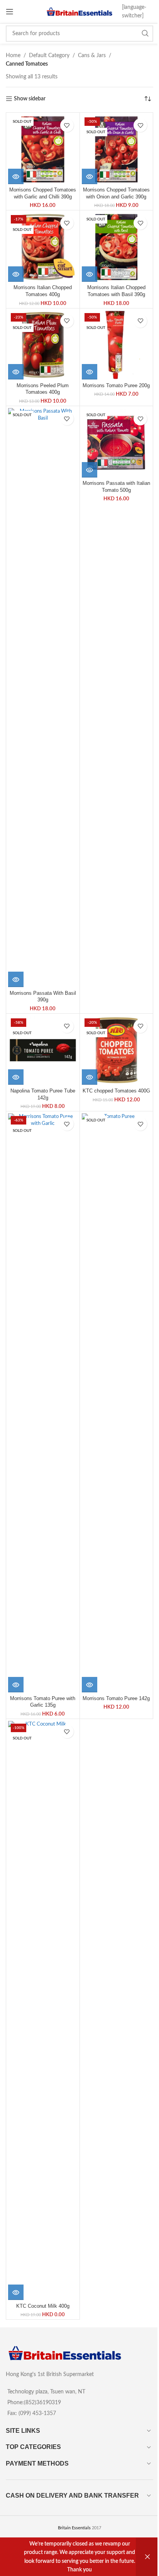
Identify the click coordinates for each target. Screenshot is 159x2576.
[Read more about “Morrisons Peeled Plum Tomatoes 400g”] (16, 372)
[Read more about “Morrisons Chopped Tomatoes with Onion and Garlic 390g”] (90, 176)
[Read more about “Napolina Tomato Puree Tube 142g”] (16, 1077)
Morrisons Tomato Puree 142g (116, 1699)
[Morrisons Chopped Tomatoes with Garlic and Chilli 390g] (43, 149)
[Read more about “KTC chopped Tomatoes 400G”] (90, 1077)
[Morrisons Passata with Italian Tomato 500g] (117, 443)
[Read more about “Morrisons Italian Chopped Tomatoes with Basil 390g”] (90, 274)
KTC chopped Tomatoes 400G (116, 1091)
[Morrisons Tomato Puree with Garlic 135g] (43, 1403)
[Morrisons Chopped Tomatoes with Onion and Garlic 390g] (117, 149)
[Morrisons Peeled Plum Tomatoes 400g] (43, 345)
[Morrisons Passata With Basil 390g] (43, 698)
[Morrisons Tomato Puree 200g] (117, 345)
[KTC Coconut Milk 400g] (43, 2010)
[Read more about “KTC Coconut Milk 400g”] (16, 2292)
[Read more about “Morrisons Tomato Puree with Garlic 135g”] (16, 1685)
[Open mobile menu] (10, 12)
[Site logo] (80, 12)
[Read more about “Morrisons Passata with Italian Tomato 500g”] (90, 470)
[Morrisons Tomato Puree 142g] (117, 1403)
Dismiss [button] (147, 2557)
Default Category (49, 56)
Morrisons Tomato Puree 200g (116, 386)
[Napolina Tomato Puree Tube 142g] (43, 1050)
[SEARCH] (145, 34)
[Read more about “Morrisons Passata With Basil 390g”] (16, 979)
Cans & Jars (92, 56)
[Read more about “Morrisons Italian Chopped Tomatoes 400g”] (16, 274)
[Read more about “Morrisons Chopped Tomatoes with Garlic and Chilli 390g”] (16, 176)
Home (13, 56)
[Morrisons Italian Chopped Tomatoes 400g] (43, 247)
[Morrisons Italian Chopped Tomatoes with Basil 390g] (117, 247)
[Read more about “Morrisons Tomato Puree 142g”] (90, 1685)
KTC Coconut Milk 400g (43, 2306)
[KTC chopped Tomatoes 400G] (117, 1050)
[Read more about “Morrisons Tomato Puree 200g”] (90, 372)
